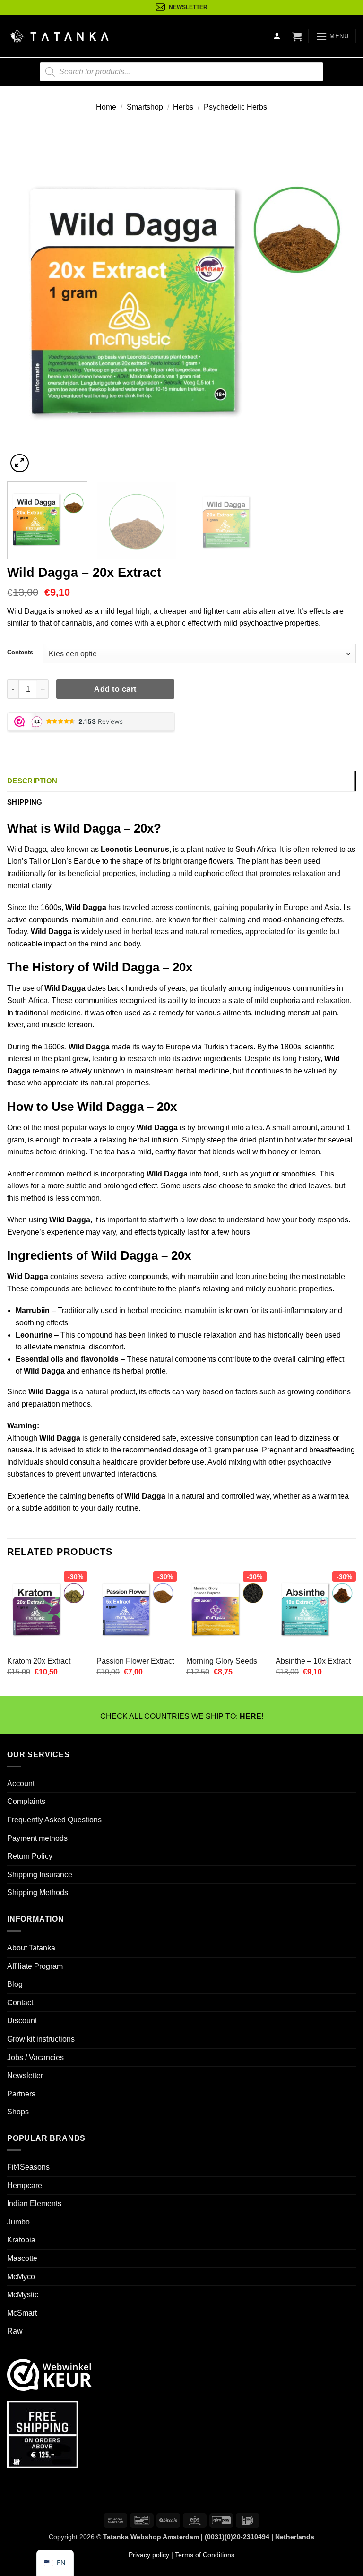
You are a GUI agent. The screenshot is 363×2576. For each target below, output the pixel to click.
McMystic (23, 2295)
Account (21, 1783)
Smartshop (145, 107)
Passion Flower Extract (135, 1661)
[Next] (337, 301)
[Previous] (26, 301)
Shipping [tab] (25, 802)
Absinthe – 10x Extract (313, 1661)
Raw (15, 2331)
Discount (22, 2021)
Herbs (183, 107)
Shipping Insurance (40, 1874)
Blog (15, 1984)
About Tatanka (31, 1948)
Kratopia (21, 2240)
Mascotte (22, 2258)
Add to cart (115, 689)
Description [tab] (32, 781)
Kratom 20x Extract (39, 1661)
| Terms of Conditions (202, 2554)
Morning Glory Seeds (222, 1661)
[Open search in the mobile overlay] (181, 72)
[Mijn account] (277, 36)
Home (106, 107)
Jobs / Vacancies (35, 2057)
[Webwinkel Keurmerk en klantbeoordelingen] (49, 2374)
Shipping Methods (38, 1893)
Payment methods (37, 1838)
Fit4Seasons (28, 2167)
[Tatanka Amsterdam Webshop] (59, 36)
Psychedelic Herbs (235, 107)
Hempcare (25, 2185)
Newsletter (25, 2075)
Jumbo (18, 2222)
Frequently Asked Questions (54, 1820)
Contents (20, 652)
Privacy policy (149, 2554)
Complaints (26, 1801)
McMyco (21, 2276)
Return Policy (30, 1856)
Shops (18, 2112)
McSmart (22, 2313)
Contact (20, 2002)
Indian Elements (34, 2203)
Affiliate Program (35, 1966)
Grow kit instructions (41, 2039)
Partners (21, 2093)
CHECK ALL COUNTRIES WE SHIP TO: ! (182, 1716)
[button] (297, 36)
